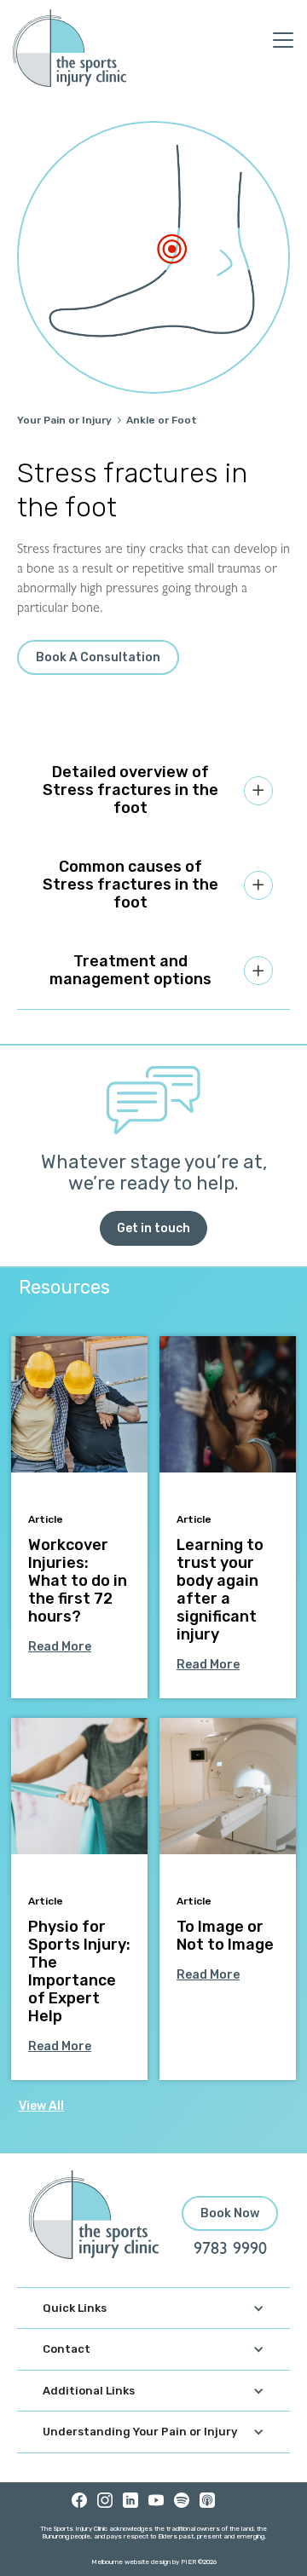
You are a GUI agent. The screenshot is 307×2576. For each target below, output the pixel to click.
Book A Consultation (98, 657)
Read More (60, 1647)
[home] (70, 48)
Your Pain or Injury (64, 420)
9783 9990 (230, 2250)
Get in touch (153, 1228)
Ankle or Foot (162, 420)
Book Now (230, 2213)
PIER (189, 2562)
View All (41, 2106)
